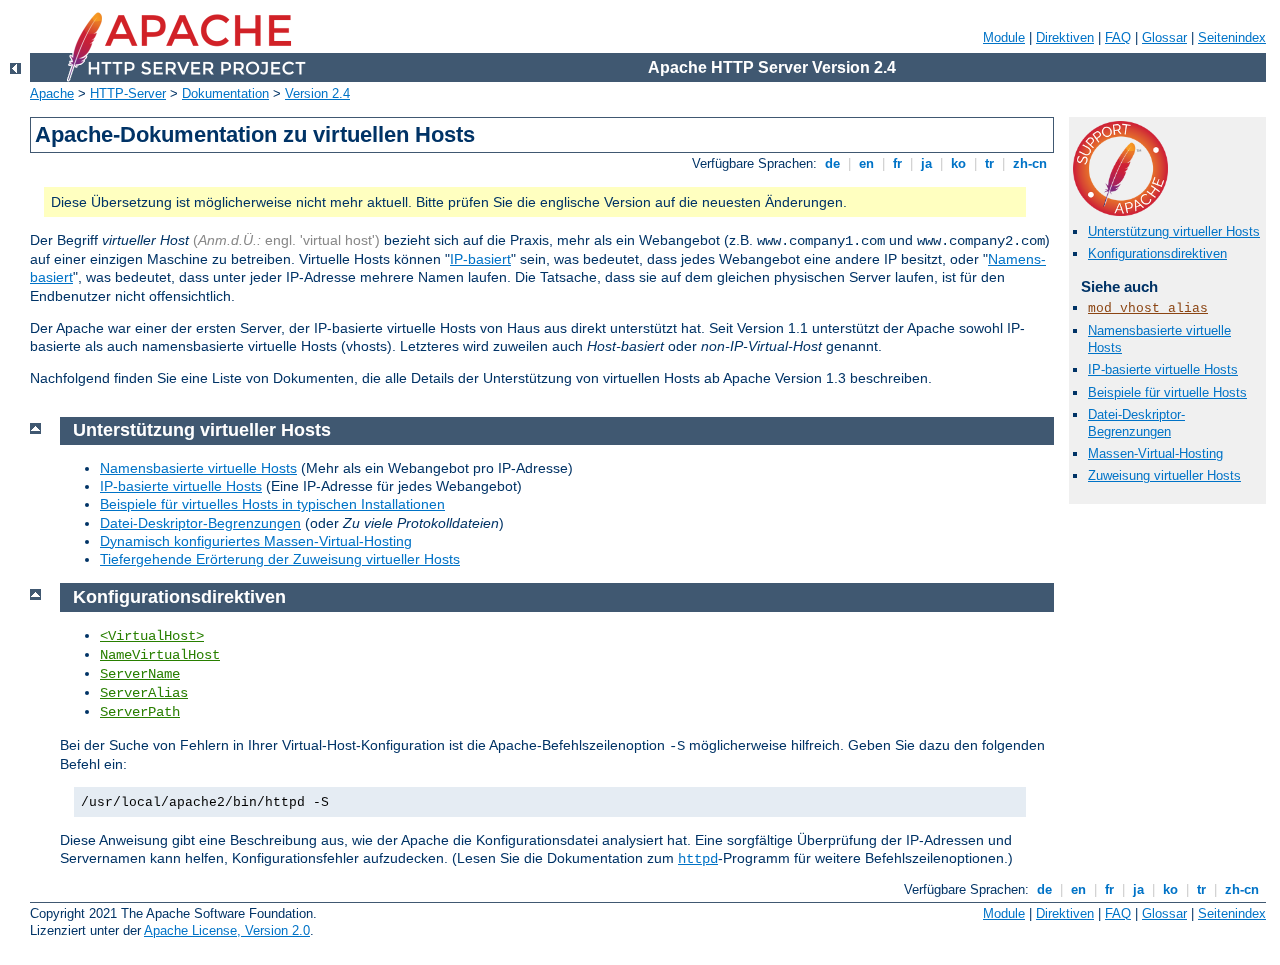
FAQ (1118, 37)
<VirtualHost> (152, 636)
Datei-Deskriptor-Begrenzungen (1136, 423)
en (866, 163)
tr (989, 163)
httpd (698, 859)
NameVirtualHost (160, 655)
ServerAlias (144, 693)
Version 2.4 (317, 93)
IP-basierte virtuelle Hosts (1163, 369)
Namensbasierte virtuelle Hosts (198, 468)
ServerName (140, 674)
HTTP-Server (128, 93)
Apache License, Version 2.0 (227, 930)
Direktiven (1065, 37)
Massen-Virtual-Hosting (1155, 453)
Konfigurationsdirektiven (1157, 253)
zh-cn (1030, 163)
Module (1004, 37)
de (832, 163)
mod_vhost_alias (1148, 308)
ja (926, 163)
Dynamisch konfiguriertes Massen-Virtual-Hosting (256, 541)
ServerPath (140, 712)
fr (897, 163)
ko (958, 163)
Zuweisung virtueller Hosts (1164, 475)
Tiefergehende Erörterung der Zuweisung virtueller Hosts (280, 559)
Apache (52, 93)
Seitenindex (1232, 37)
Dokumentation (225, 93)
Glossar (1164, 37)
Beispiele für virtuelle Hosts (1167, 392)
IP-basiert (480, 259)
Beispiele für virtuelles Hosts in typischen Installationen (272, 504)
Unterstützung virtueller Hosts (1174, 231)
